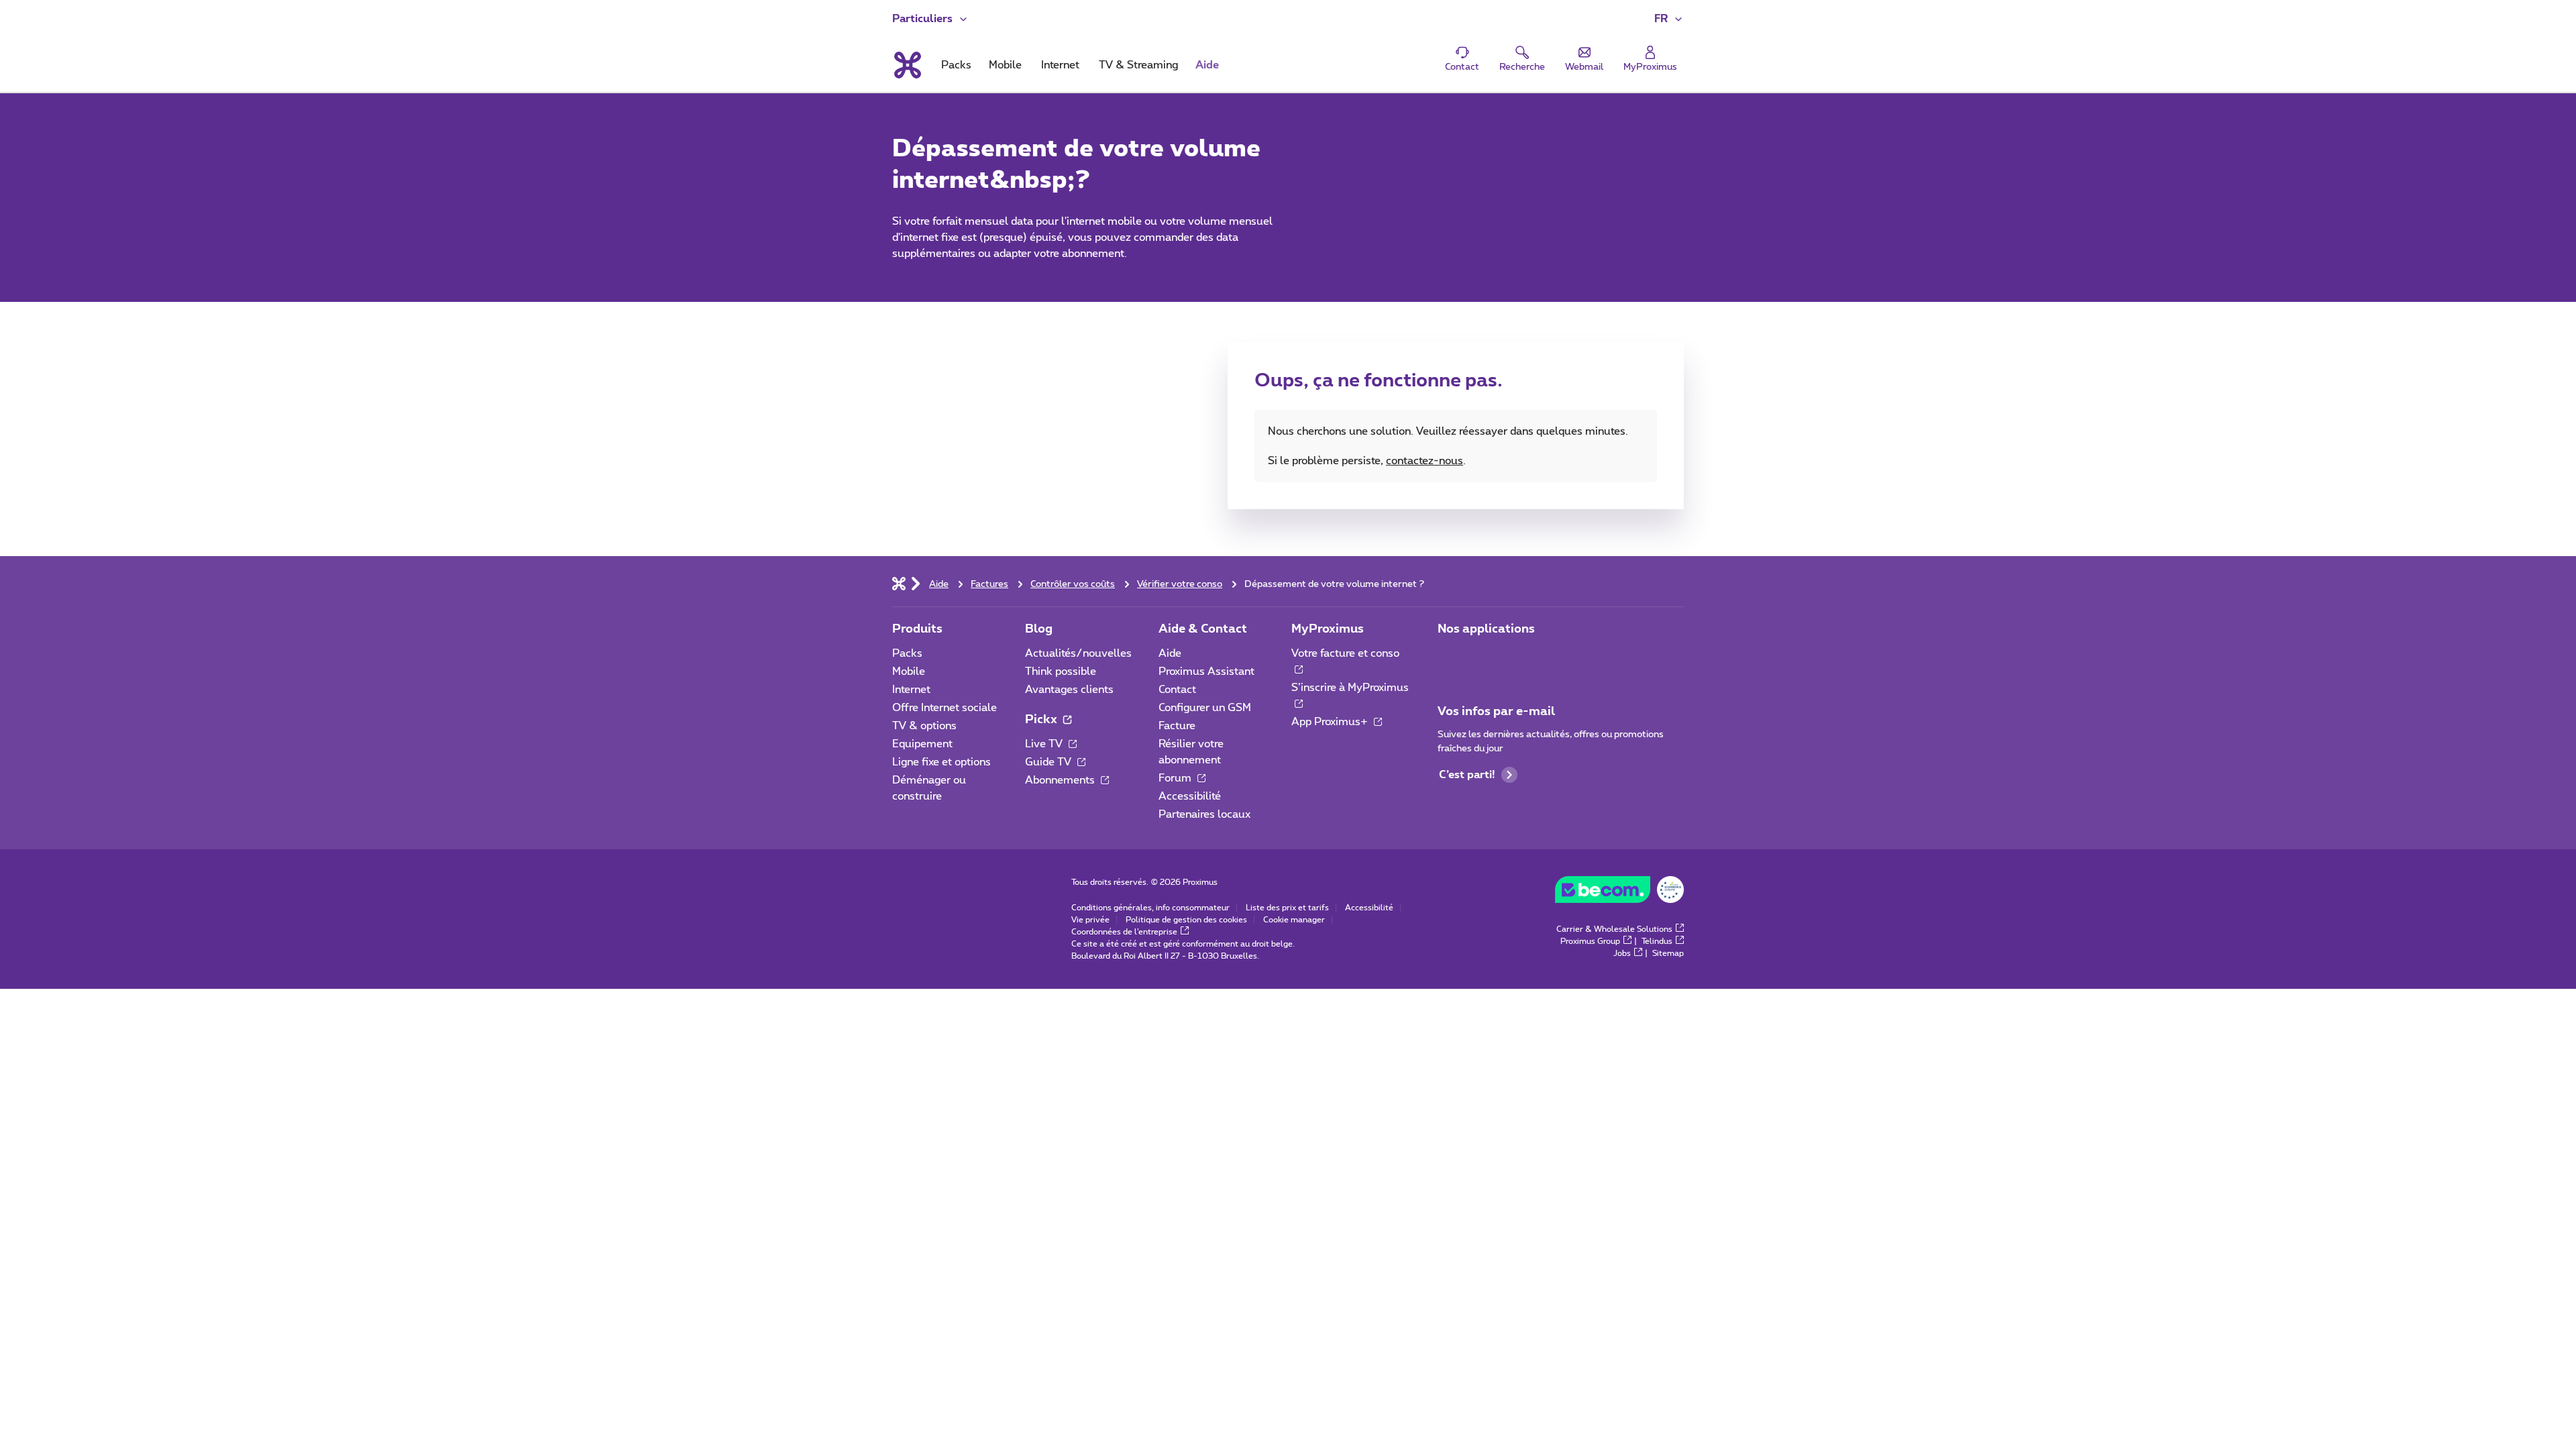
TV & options (924, 726)
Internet (911, 690)
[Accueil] (899, 583)
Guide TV (1050, 762)
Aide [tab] (1207, 65)
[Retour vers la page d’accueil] (907, 65)
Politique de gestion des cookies (1186, 920)
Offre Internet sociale (945, 708)
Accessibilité (1190, 796)
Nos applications (1486, 629)
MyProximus (1328, 629)
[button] (1669, 19)
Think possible (1061, 672)
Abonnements (1061, 780)
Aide (1170, 653)
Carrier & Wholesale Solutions (1614, 929)
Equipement (922, 744)
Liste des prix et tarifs (1287, 908)
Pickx (1042, 720)
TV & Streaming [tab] (1138, 65)
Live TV (1045, 744)
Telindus (1657, 941)
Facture (1177, 726)
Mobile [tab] (1005, 65)
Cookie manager (1294, 920)
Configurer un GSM (1205, 708)
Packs (907, 653)
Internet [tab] (1060, 65)
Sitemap (1668, 953)
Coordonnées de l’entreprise (1124, 932)
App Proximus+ (1331, 722)
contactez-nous (1425, 461)
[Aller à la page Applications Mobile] (1450, 657)
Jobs (1622, 953)
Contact (1177, 690)
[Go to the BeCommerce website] (1619, 893)
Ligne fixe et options (942, 762)
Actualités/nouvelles (1078, 653)
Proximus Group (1590, 941)
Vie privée (1090, 920)
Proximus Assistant (1206, 672)
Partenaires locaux (1204, 814)
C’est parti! (1467, 775)
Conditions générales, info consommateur (1150, 908)
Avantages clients (1069, 690)
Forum (1176, 778)
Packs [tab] (956, 65)
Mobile (909, 672)
